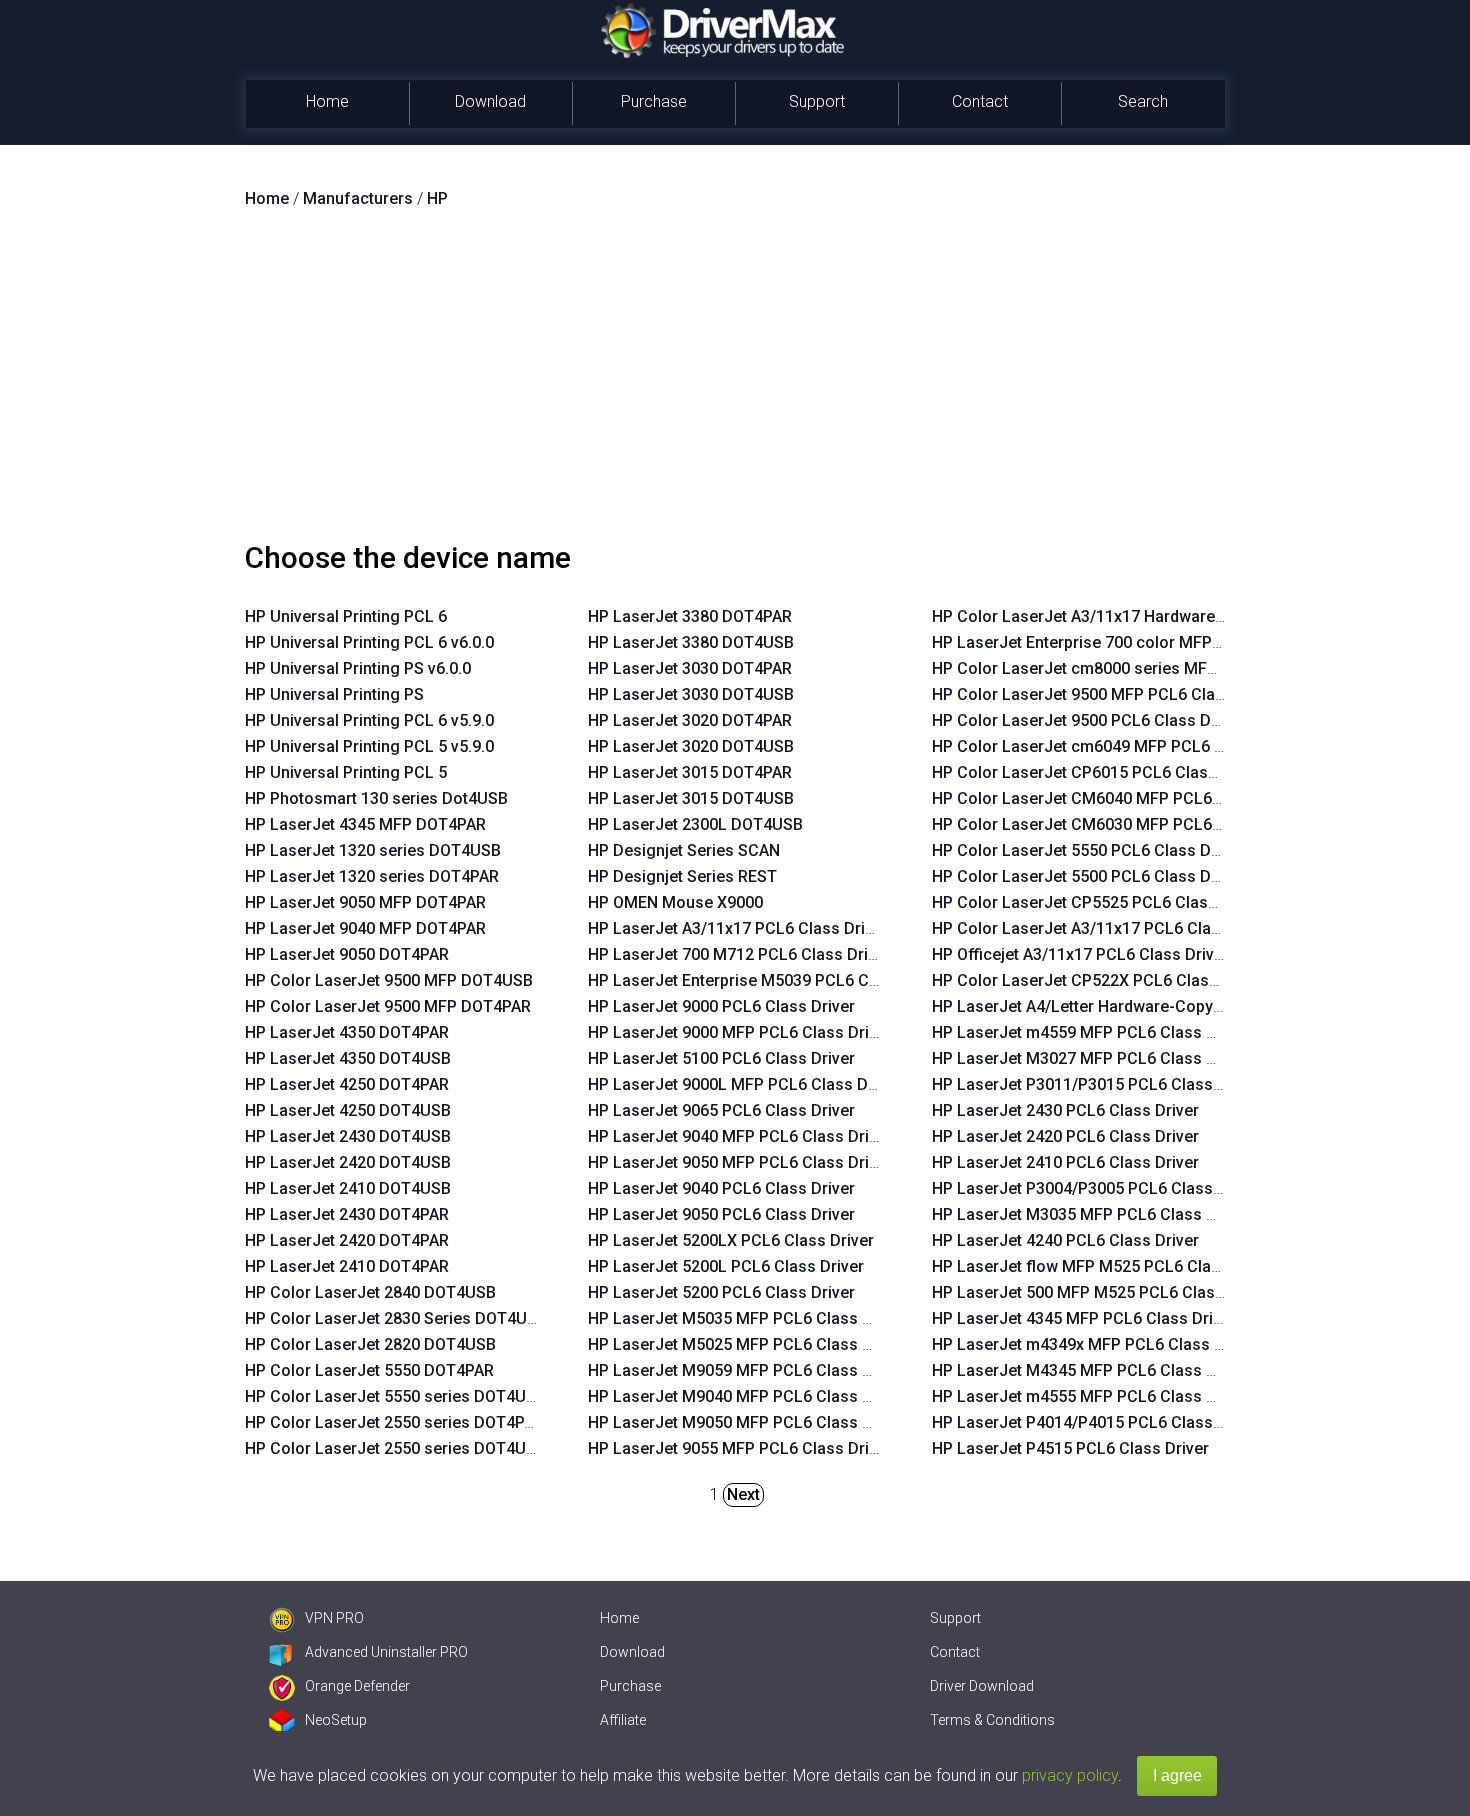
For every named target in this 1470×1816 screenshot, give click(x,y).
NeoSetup (336, 1720)
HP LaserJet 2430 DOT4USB (348, 1136)
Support (817, 101)
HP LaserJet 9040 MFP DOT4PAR (365, 928)
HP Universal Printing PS (334, 694)
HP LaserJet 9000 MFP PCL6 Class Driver (740, 1032)
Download (490, 101)
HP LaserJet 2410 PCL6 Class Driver (1065, 1162)
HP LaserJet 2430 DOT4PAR (347, 1214)
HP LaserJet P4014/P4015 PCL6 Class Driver (1096, 1422)
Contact (980, 101)
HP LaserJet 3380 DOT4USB (691, 642)
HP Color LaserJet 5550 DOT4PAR (369, 1370)
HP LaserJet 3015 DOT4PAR (690, 772)
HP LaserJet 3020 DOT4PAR (690, 720)
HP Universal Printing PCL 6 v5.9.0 (369, 720)
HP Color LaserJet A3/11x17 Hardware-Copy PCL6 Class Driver (1164, 616)
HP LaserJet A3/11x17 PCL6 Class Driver (738, 928)
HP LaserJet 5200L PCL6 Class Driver (726, 1266)
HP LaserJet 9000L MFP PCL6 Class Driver (744, 1084)
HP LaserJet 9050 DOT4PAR (347, 954)
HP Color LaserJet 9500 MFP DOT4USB (389, 980)
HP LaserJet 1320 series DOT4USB (373, 850)
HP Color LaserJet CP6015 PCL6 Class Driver (1098, 772)
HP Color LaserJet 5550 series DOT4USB (395, 1396)
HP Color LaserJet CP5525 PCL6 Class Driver (1098, 902)
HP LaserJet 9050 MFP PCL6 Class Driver (740, 1162)
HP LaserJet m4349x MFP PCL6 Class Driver (1095, 1344)
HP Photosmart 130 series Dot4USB (376, 798)
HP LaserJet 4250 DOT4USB (348, 1110)
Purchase (654, 101)
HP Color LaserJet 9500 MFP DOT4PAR (388, 1006)
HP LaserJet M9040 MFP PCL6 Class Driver (747, 1396)
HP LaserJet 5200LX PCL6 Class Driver (731, 1240)
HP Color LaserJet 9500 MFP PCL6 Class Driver (1106, 694)
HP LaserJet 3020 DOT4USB (691, 746)
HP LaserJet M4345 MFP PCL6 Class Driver (1091, 1370)
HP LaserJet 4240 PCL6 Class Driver (1065, 1240)
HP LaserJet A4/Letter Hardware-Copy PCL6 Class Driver (1141, 1006)
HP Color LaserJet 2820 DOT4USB (370, 1344)
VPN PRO (334, 1618)
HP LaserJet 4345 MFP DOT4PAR (365, 824)
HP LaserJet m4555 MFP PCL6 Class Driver (1091, 1396)
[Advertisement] (735, 383)
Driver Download (982, 1686)
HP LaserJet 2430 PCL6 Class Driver (1065, 1110)
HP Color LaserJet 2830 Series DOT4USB (396, 1318)
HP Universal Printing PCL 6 (346, 616)
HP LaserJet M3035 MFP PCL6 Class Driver (1091, 1214)
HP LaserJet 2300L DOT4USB (695, 824)
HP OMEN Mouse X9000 (675, 902)
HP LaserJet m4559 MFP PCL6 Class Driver (1091, 1032)
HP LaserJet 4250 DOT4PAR (347, 1084)
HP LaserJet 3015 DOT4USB (691, 798)
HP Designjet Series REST (682, 876)
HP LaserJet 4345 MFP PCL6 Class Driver (1084, 1318)
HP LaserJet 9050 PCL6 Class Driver (721, 1214)
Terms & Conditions (992, 1720)
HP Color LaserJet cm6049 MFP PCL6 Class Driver (1118, 746)
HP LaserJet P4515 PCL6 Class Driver (1070, 1448)
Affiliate (623, 1720)
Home (327, 101)
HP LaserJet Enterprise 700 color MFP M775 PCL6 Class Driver (1163, 642)
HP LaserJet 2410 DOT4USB (348, 1188)
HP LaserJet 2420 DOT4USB (348, 1162)
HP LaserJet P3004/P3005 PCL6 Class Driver (1096, 1188)
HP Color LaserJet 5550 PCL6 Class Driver (1088, 850)
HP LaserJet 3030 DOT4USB (691, 694)
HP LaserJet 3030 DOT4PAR (690, 668)
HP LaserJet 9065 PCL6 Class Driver (721, 1110)
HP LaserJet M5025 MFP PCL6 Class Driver (747, 1344)
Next (743, 1494)
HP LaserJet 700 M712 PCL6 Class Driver (739, 954)
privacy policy (1070, 1775)
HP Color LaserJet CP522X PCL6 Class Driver (1099, 980)
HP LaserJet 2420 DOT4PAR (347, 1240)
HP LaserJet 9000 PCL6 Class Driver (721, 1006)
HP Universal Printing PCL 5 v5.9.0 (369, 746)
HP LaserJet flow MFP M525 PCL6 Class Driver (1104, 1266)
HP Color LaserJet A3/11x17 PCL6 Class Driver (1104, 928)
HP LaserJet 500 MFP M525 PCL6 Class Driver (1102, 1292)
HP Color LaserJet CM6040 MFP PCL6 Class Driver (1119, 798)
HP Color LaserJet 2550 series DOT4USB (395, 1448)
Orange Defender (357, 1686)
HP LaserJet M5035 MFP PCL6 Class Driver (747, 1318)
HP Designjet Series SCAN (684, 850)
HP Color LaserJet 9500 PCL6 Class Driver (1088, 720)
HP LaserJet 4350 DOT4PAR (347, 1032)
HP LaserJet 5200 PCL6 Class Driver (721, 1292)
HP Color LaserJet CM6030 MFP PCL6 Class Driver (1119, 824)
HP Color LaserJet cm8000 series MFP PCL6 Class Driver (1143, 668)
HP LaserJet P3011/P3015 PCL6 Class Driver (1096, 1084)
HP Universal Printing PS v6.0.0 (358, 668)
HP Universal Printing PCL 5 (346, 772)
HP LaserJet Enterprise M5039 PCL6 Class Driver (768, 980)
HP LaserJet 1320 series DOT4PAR (372, 876)
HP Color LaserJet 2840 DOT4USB (370, 1292)
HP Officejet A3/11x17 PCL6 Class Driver (1080, 954)
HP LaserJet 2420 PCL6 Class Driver (1065, 1136)
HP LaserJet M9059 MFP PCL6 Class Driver (747, 1370)
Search (1143, 101)
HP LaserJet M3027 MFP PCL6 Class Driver (1091, 1058)
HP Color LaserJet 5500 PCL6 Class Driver (1088, 876)
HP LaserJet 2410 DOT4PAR (347, 1266)
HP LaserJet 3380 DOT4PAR (690, 616)
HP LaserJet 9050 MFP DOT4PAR (365, 902)
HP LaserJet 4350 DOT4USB (348, 1058)
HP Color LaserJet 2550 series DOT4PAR (394, 1422)
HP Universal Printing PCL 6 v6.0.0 (369, 642)
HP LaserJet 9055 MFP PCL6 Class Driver (740, 1448)
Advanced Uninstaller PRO (386, 1652)
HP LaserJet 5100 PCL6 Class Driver (721, 1058)
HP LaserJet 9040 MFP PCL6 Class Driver (740, 1136)
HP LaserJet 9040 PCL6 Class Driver (721, 1188)
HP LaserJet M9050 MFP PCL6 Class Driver (747, 1422)
